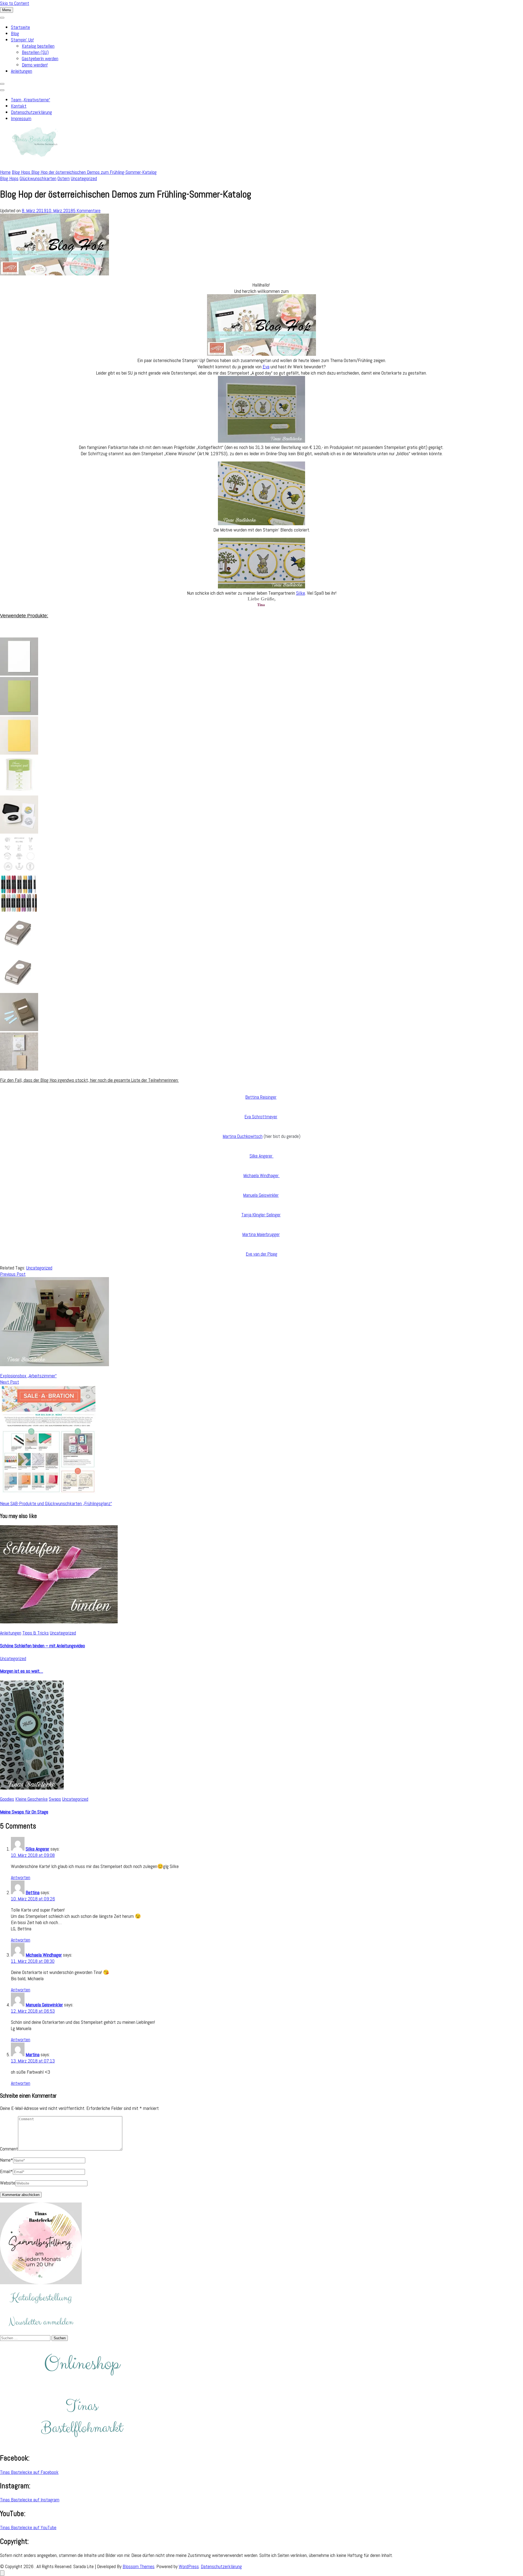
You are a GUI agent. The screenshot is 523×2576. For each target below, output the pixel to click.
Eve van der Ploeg (262, 1254)
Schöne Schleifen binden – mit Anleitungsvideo (42, 1646)
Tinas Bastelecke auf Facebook (29, 2472)
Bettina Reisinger (261, 1097)
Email (6, 2171)
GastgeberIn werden (40, 58)
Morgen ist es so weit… (22, 1671)
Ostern (64, 178)
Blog (15, 33)
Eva (266, 367)
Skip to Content (15, 3)
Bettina (33, 1892)
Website (8, 2183)
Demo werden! (35, 65)
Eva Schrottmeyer (261, 1117)
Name (7, 2160)
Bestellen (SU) (35, 52)
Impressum (21, 118)
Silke (301, 593)
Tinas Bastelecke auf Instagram (30, 2500)
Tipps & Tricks (36, 1633)
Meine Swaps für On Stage (24, 1812)
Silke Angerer (261, 1156)
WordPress (189, 2566)
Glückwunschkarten (38, 178)
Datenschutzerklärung (31, 112)
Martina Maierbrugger (261, 1234)
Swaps (55, 1799)
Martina (33, 2054)
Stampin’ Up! (22, 40)
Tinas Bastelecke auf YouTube (28, 2527)
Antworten (21, 1877)
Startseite (20, 27)
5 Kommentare (87, 210)
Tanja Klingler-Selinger (261, 1215)
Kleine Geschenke (31, 1799)
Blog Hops (9, 178)
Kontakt (19, 106)
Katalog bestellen (38, 46)
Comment (9, 2149)
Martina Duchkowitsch (243, 1136)
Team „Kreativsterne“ (31, 100)
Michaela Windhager (262, 1175)
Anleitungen (22, 71)
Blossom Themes (139, 2566)
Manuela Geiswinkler (261, 1195)
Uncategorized (84, 178)
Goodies (7, 1799)
